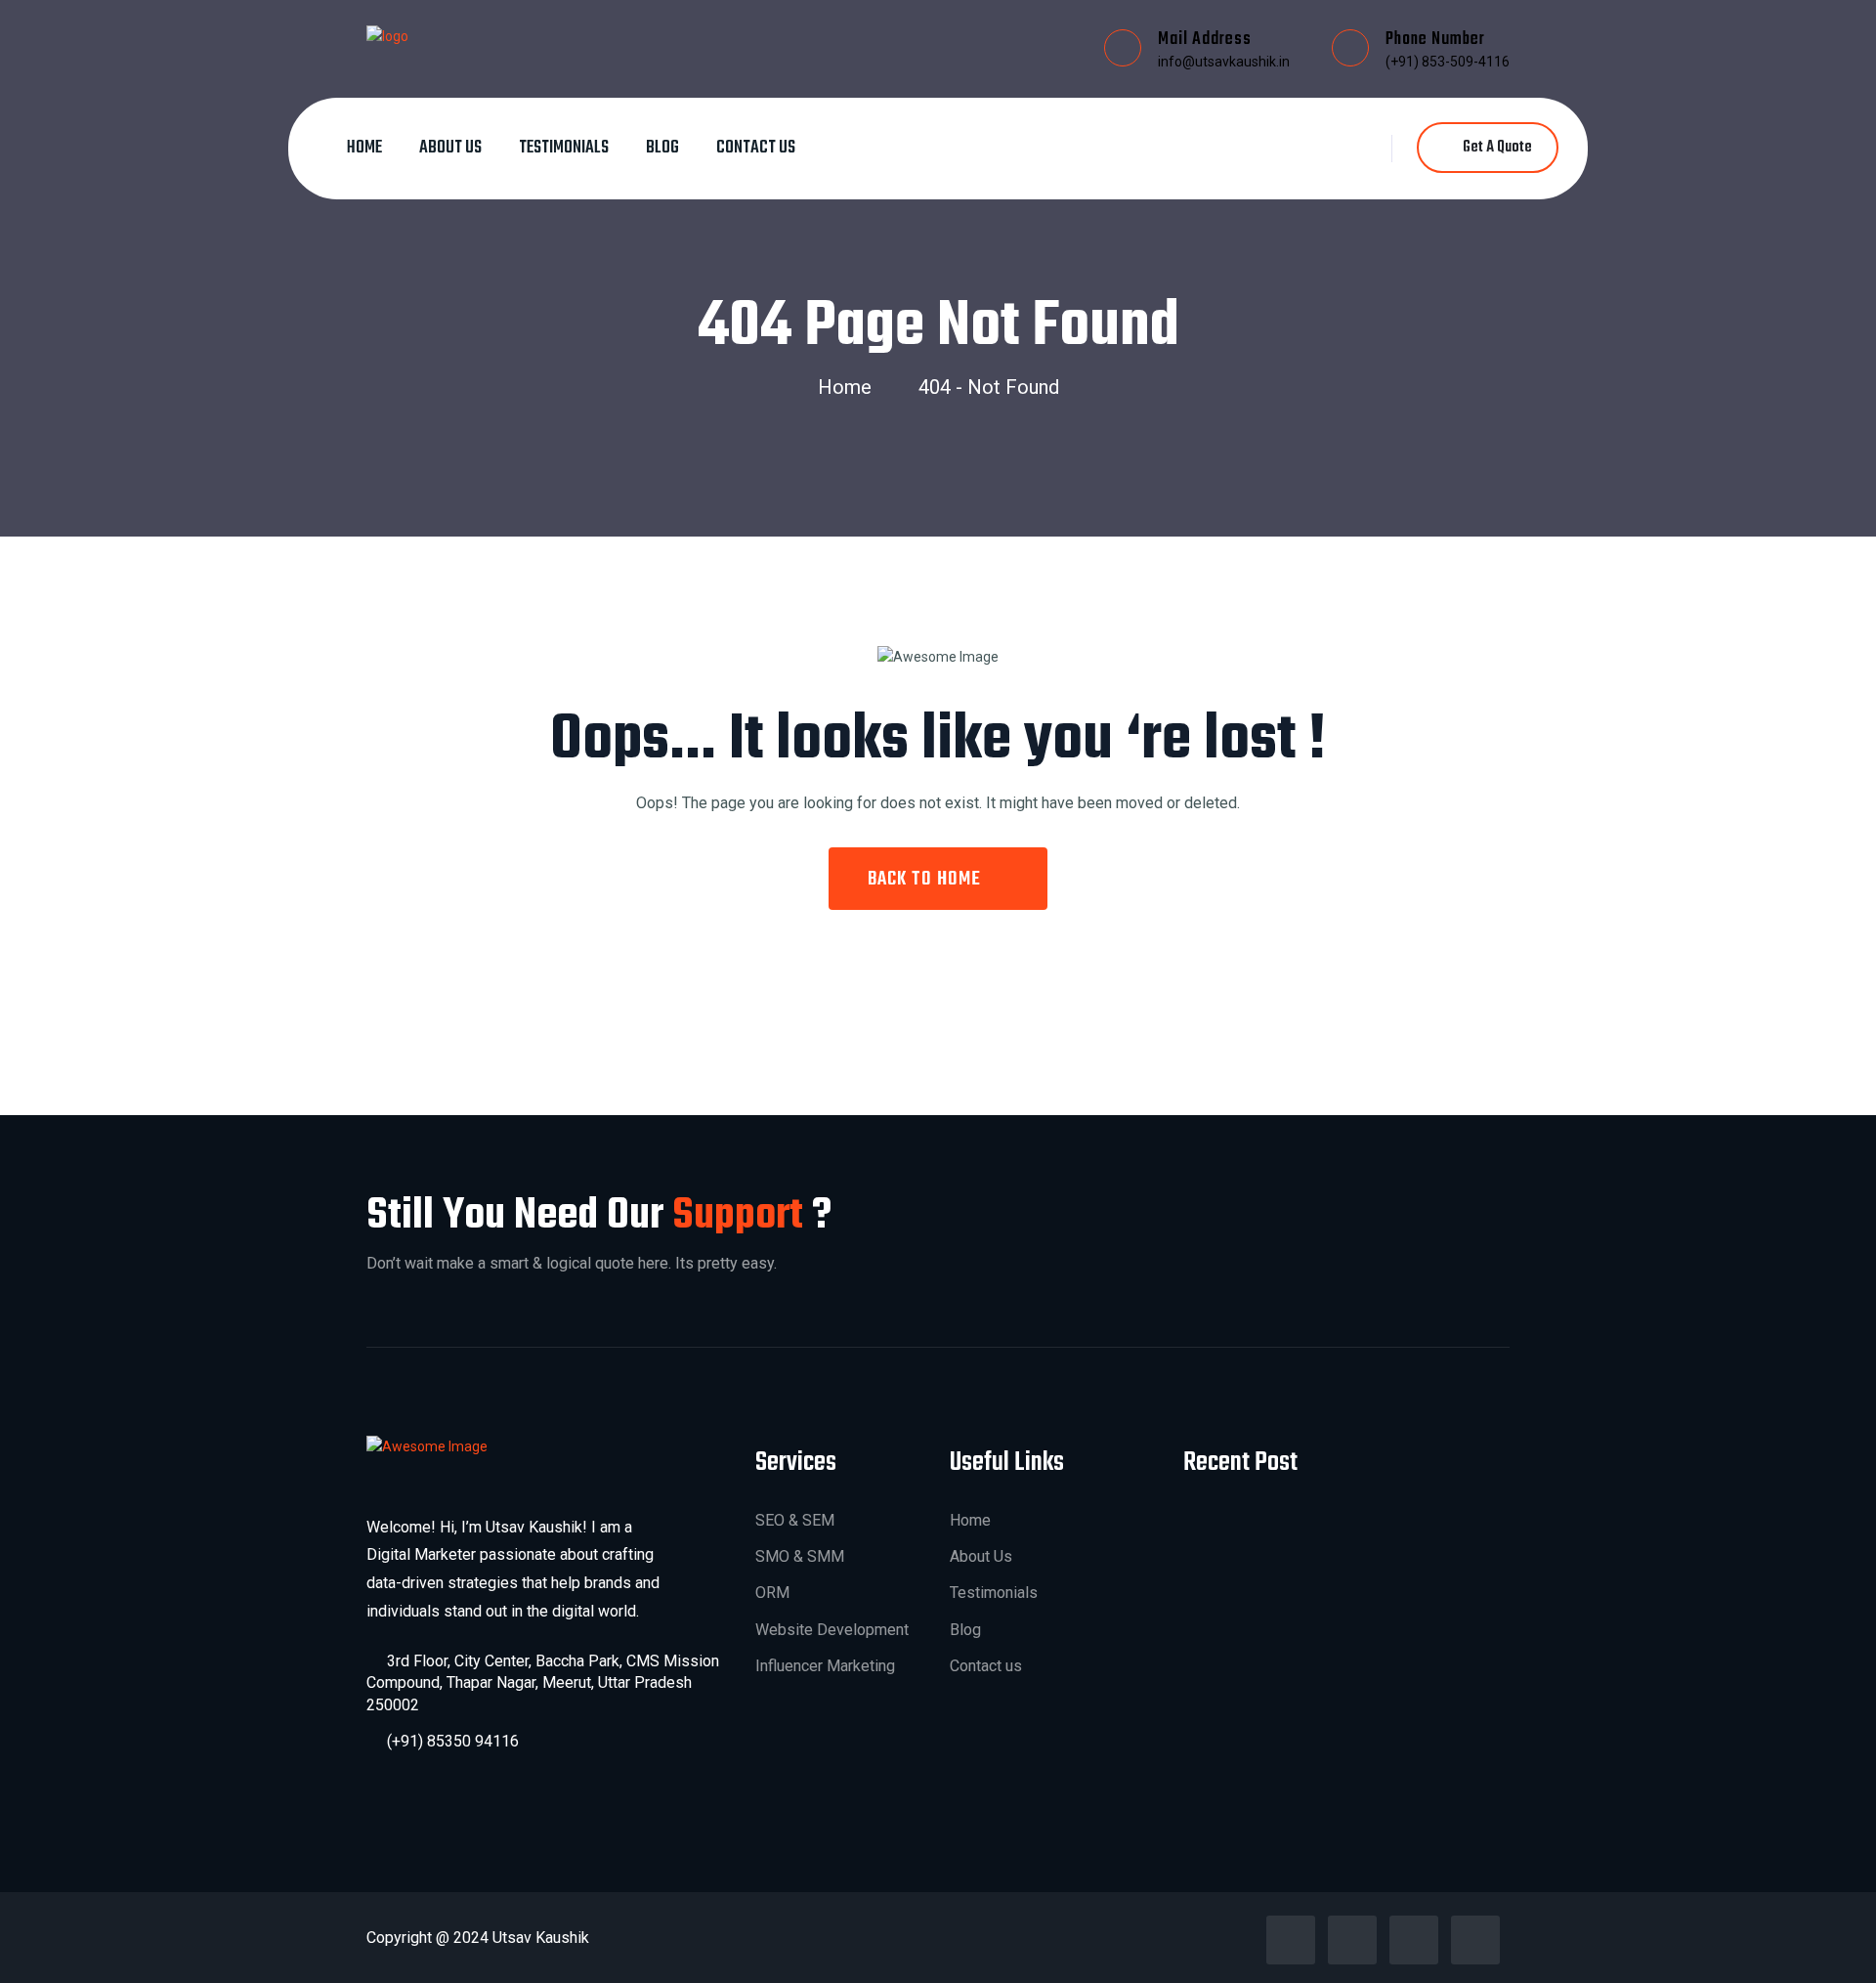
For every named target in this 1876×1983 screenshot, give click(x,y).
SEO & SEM (795, 1520)
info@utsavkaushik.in (1224, 62)
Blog (662, 148)
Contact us (756, 148)
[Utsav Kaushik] (387, 35)
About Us (450, 148)
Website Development (832, 1630)
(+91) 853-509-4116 (1448, 62)
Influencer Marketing (825, 1666)
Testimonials (564, 148)
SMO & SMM (800, 1556)
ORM (772, 1593)
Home (364, 148)
